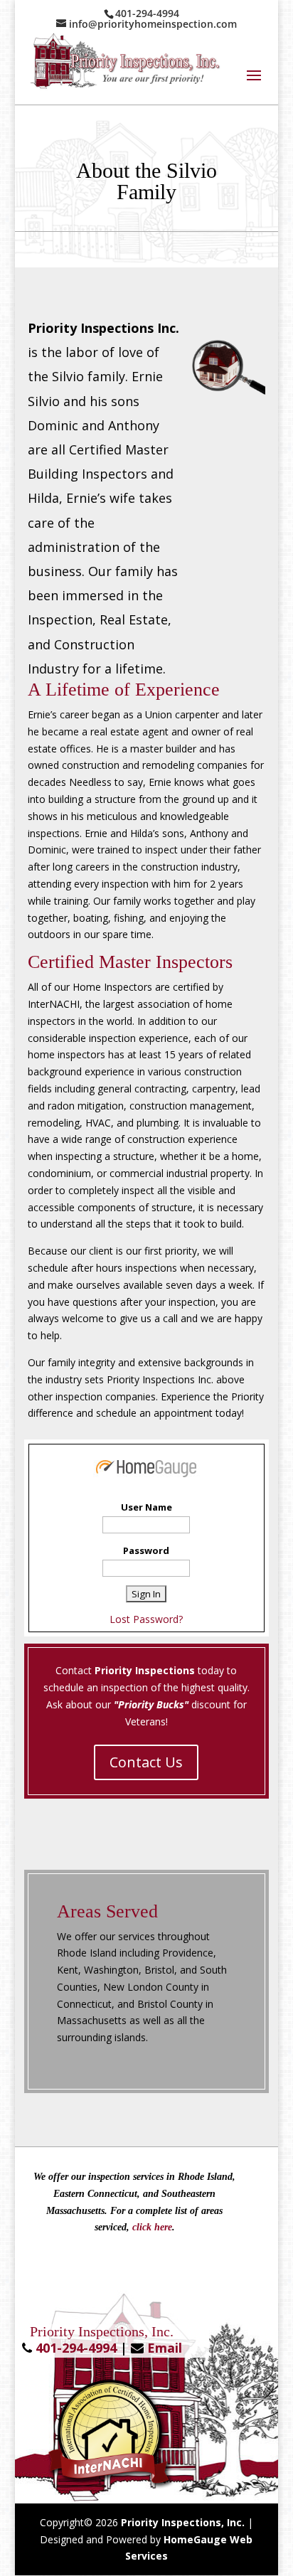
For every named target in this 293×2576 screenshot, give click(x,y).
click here (152, 2227)
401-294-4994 (76, 2348)
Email (165, 2348)
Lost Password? (146, 1619)
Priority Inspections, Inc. (183, 2522)
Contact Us (146, 1762)
